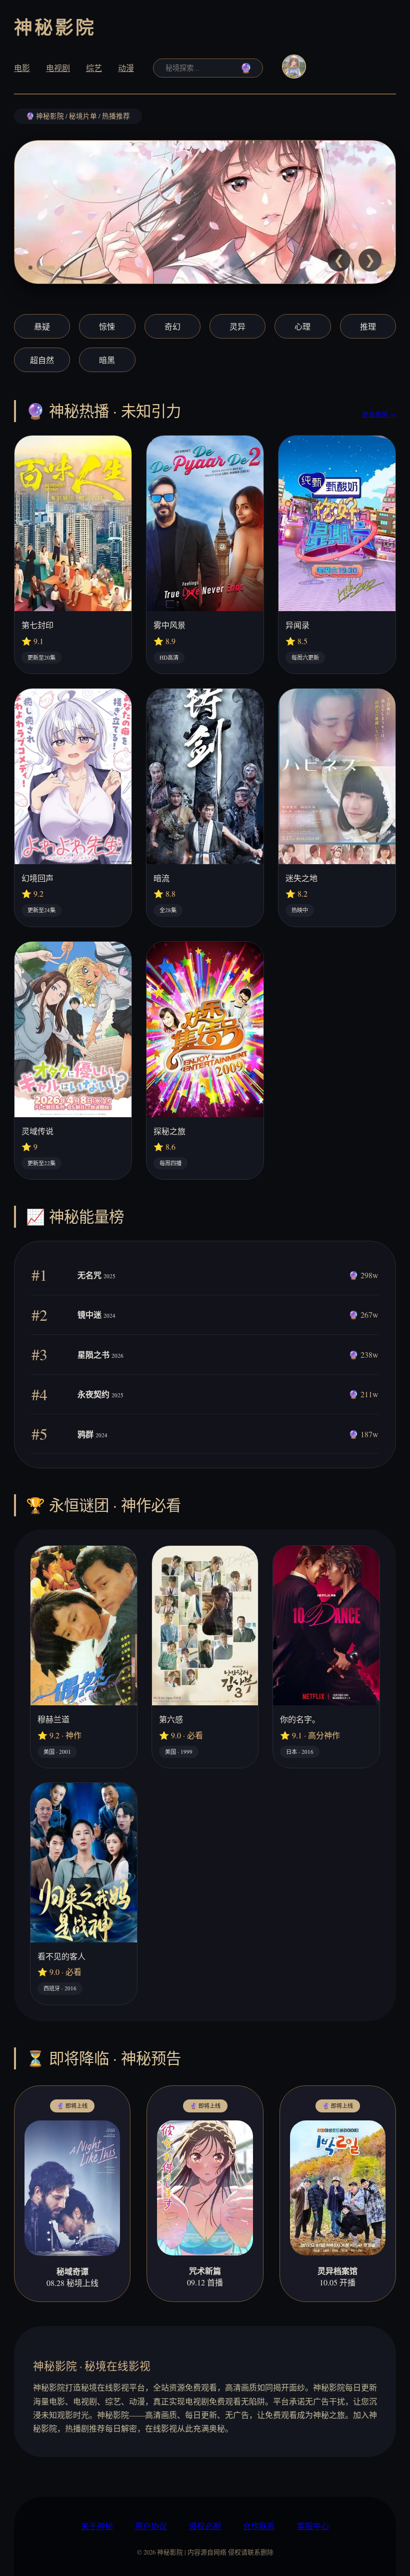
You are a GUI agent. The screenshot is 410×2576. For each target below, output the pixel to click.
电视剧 (58, 68)
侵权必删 (205, 2526)
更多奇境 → (379, 414)
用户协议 (151, 2526)
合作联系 (259, 2526)
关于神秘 (97, 2526)
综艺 (94, 68)
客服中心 (313, 2526)
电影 (22, 68)
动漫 (126, 68)
